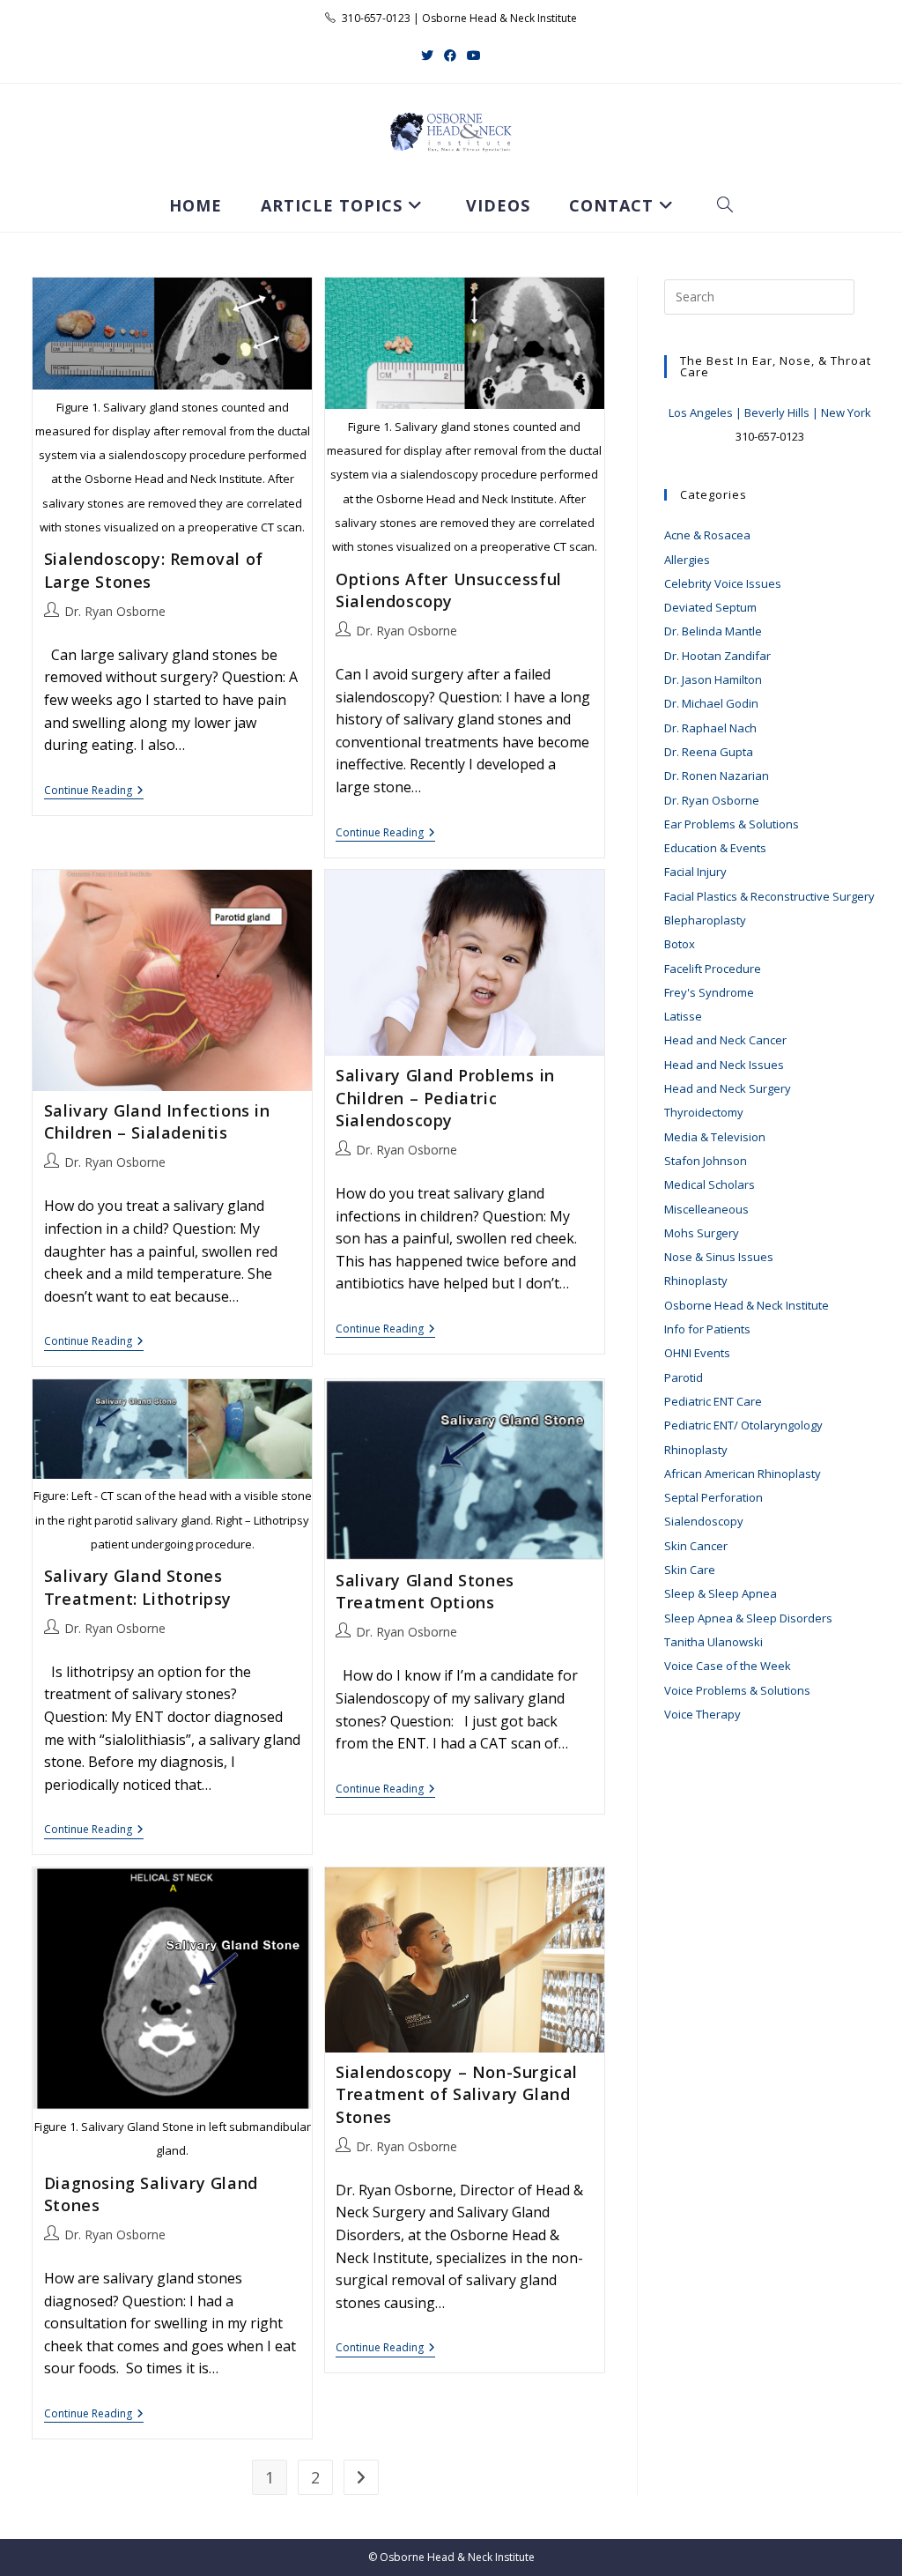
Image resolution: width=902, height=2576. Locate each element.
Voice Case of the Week (728, 1666)
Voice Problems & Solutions (737, 1690)
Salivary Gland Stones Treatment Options (425, 1591)
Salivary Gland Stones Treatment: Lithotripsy (138, 1587)
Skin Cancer (696, 1546)
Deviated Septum (710, 607)
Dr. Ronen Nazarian (717, 776)
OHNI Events (697, 1353)
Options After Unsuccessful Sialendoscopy (449, 590)
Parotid (684, 1377)
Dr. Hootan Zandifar (717, 656)
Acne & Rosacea (707, 535)
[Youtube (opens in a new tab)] (474, 55)
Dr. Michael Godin (711, 703)
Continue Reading (94, 792)
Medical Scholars (710, 1184)
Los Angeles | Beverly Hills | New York (770, 412)
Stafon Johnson (706, 1161)
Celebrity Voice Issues (723, 583)
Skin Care (690, 1570)
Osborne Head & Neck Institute (747, 1305)
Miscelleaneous (706, 1209)
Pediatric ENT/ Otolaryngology (743, 1425)
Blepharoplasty (705, 920)
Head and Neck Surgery (728, 1088)
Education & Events (715, 848)
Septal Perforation (713, 1497)
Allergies (687, 560)
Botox (680, 944)
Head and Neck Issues (724, 1065)
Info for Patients (707, 1329)
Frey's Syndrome (709, 992)
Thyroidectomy (704, 1112)
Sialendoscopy (704, 1521)
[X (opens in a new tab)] (427, 55)
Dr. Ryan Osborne (115, 611)
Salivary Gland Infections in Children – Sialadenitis (157, 1121)
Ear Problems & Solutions (732, 824)
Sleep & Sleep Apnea (721, 1593)
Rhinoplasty (696, 1281)
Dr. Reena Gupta (709, 752)
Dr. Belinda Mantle (713, 631)
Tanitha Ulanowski (713, 1642)
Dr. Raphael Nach (710, 728)
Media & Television (715, 1137)
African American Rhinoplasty (743, 1474)
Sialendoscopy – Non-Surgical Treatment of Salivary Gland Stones (457, 2094)
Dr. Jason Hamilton (713, 679)
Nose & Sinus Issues (719, 1257)
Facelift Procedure (713, 969)
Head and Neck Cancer (725, 1040)
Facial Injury (695, 872)
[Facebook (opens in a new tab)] (450, 55)
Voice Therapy (702, 1714)
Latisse (683, 1016)
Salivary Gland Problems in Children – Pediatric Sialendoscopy (445, 1097)
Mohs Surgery (702, 1233)
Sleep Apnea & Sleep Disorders (748, 1618)
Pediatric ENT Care (713, 1401)
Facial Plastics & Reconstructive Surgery (769, 896)
